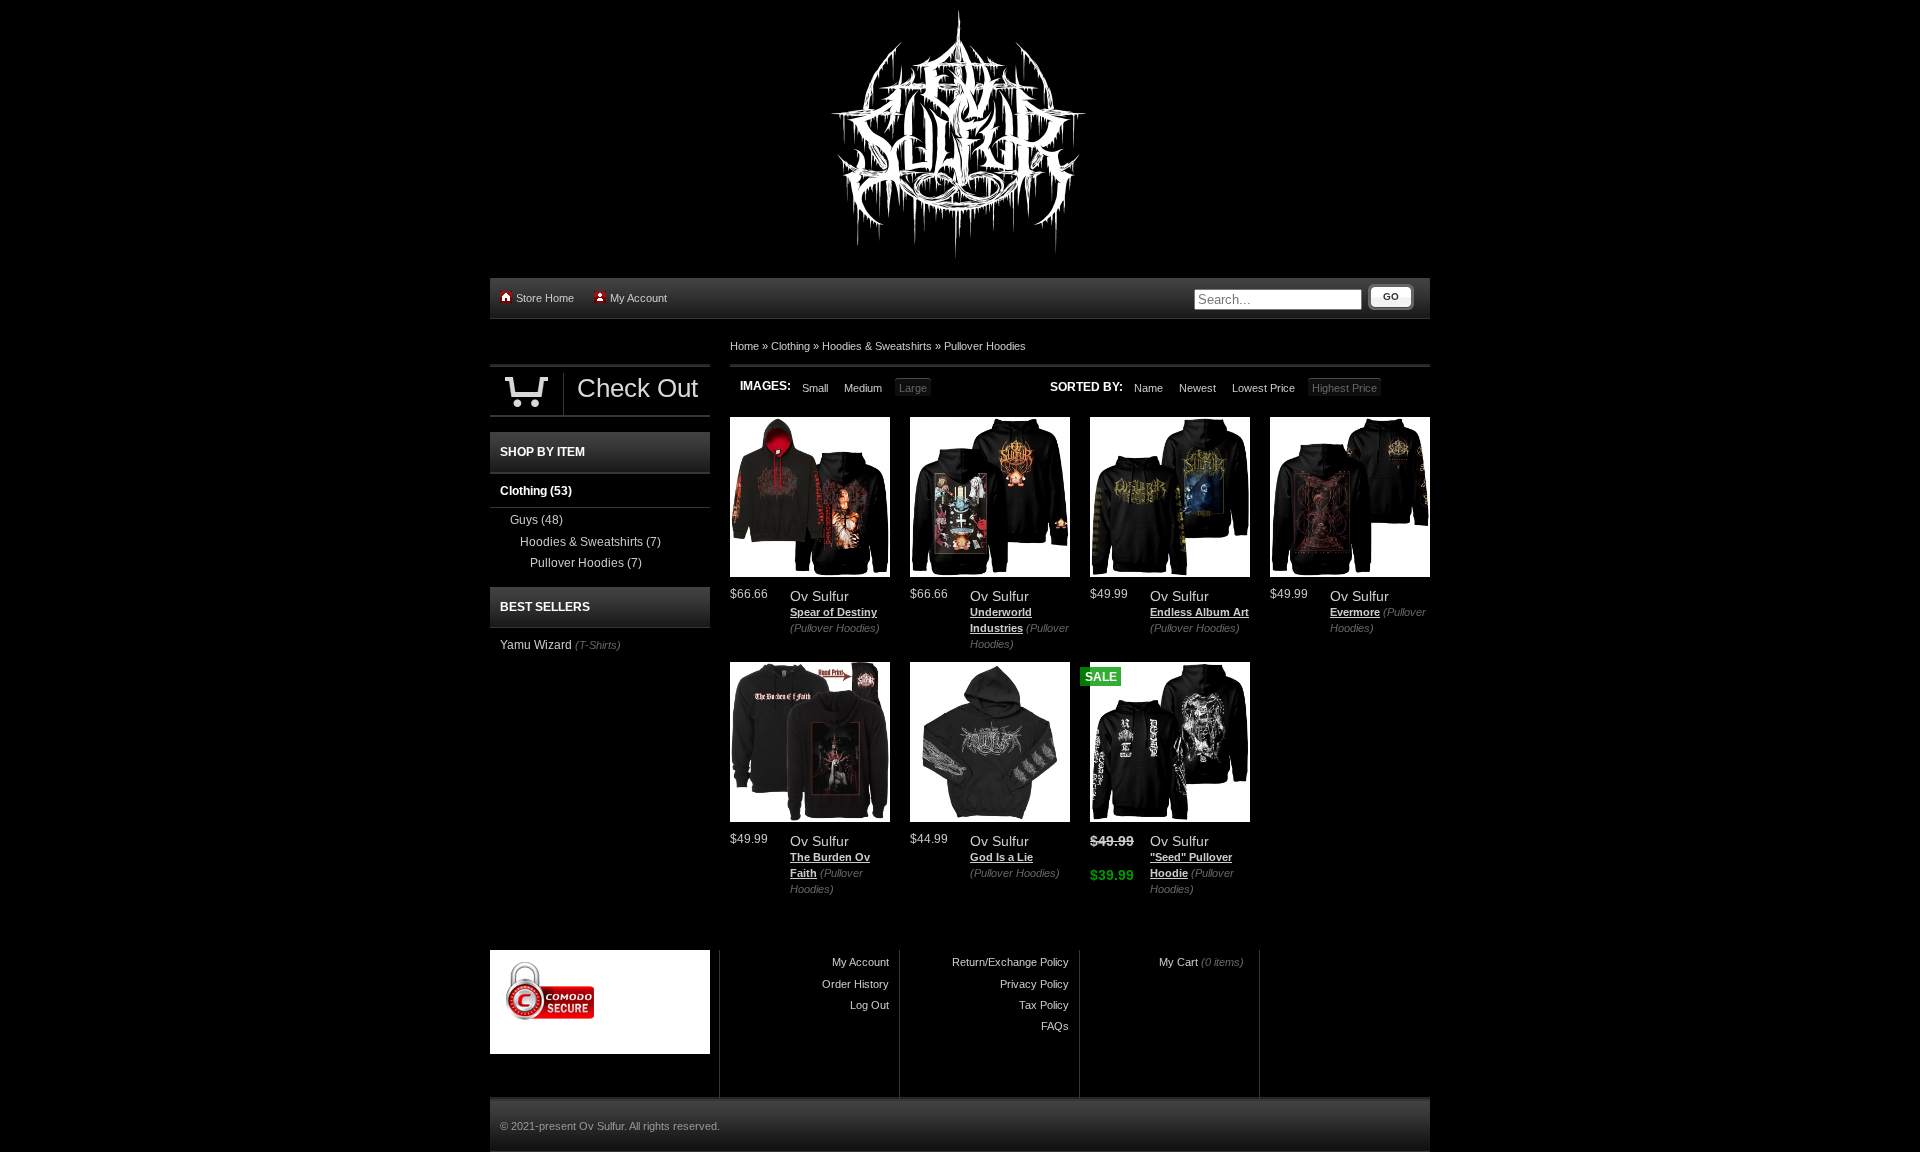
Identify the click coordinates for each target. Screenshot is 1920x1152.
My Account (638, 298)
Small (815, 388)
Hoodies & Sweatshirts (877, 346)
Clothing (790, 346)
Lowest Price (1263, 388)
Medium (863, 388)
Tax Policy (1044, 1005)
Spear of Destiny (833, 612)
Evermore (1355, 612)
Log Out (869, 1005)
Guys (536, 520)
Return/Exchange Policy (1010, 962)
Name (1148, 388)
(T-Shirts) (598, 645)
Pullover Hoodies (985, 346)
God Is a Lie (1001, 857)
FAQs (1055, 1026)
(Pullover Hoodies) (835, 628)
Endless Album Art (1199, 612)
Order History (855, 984)
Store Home (545, 298)
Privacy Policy (1034, 984)
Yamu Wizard (536, 645)
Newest (1197, 388)
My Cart (1178, 962)
